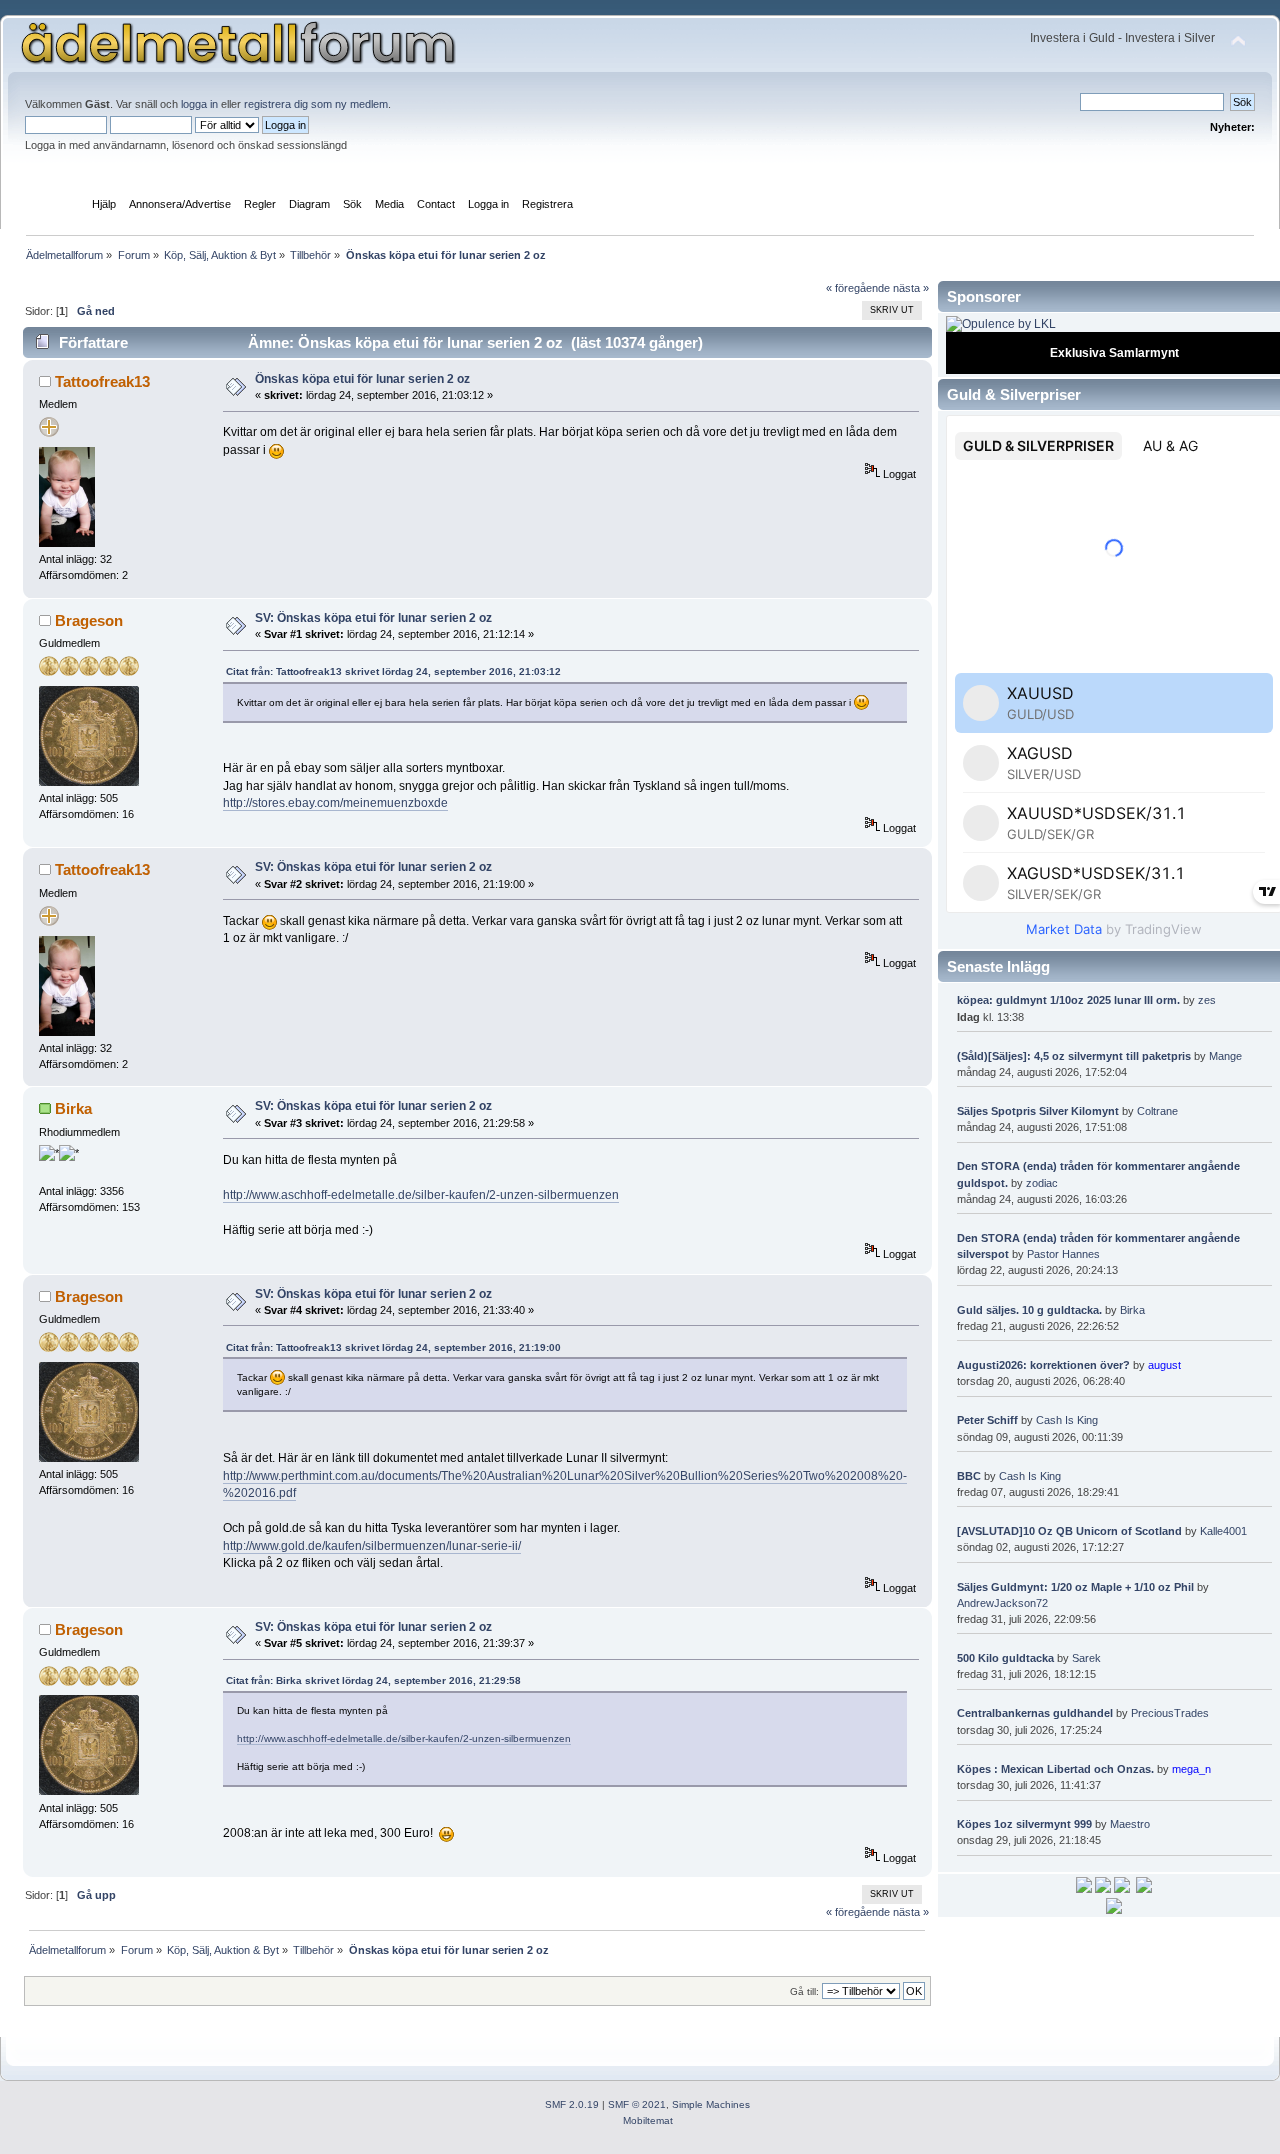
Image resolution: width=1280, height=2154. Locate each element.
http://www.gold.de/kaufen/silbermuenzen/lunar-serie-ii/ (372, 1546)
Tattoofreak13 (102, 381)
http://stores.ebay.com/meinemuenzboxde (335, 803)
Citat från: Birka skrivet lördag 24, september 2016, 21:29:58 (373, 1680)
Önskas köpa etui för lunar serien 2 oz (362, 379)
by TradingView (1114, 929)
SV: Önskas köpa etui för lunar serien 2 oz (373, 618)
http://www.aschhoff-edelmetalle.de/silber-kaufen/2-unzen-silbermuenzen (421, 1195)
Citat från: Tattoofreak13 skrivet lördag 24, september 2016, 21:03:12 (393, 671)
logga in (199, 104)
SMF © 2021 (637, 2104)
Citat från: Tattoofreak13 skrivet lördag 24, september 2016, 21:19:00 (393, 1347)
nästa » (911, 288)
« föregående (858, 288)
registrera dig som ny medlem (316, 104)
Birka (73, 1108)
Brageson (89, 620)
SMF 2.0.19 (572, 2104)
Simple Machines (711, 2104)
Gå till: (804, 1991)
